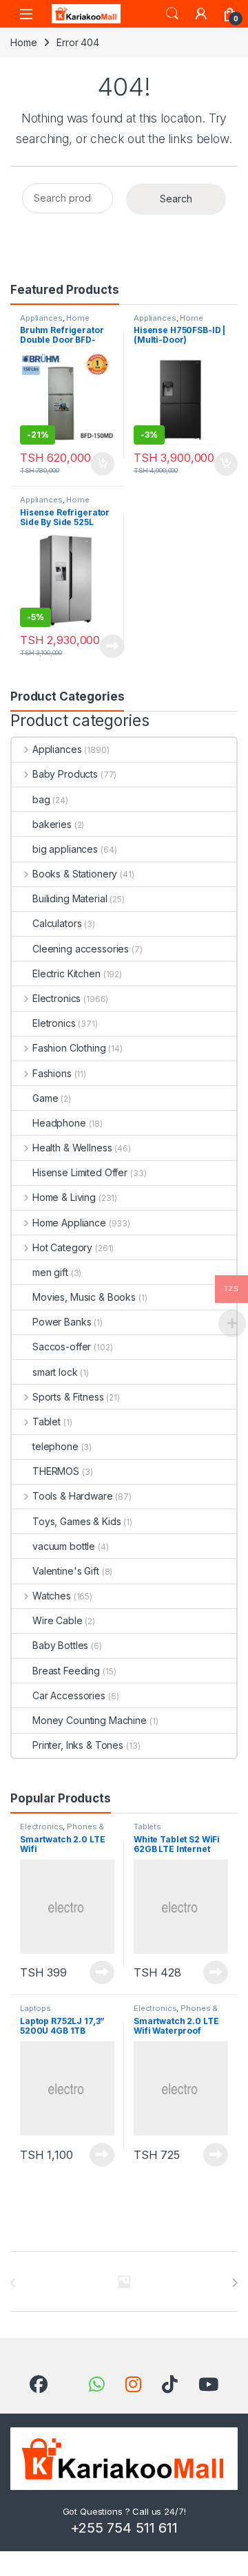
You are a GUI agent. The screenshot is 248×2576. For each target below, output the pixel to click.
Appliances (41, 318)
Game (45, 1098)
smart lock (55, 1372)
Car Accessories (69, 1695)
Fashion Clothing (69, 1048)
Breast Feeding (66, 1671)
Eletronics (54, 1023)
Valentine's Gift (66, 1571)
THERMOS (56, 1471)
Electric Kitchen (66, 973)
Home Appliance (55, 322)
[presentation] (235, 2283)
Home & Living (64, 1197)
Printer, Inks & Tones (78, 1745)
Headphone (59, 1123)
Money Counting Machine (90, 1720)
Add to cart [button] (103, 464)
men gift (50, 1272)
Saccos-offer (62, 1346)
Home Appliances (168, 322)
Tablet (46, 1422)
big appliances (65, 849)
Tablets (147, 1827)
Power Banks (62, 1322)
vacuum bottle (64, 1546)
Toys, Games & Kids (76, 1521)
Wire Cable (58, 1620)
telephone (55, 1446)
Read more (112, 646)
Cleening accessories (81, 949)
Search (172, 14)
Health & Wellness (72, 1148)
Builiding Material (70, 898)
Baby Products (65, 774)
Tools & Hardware (73, 1496)
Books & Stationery (75, 874)
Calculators (57, 923)
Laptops (35, 2008)
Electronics (56, 998)
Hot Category (62, 1247)
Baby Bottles (60, 1645)
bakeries (52, 824)
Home (23, 42)
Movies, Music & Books (84, 1297)
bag (41, 799)
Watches (52, 1596)
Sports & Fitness (68, 1397)
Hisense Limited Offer (80, 1172)
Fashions (52, 1073)
